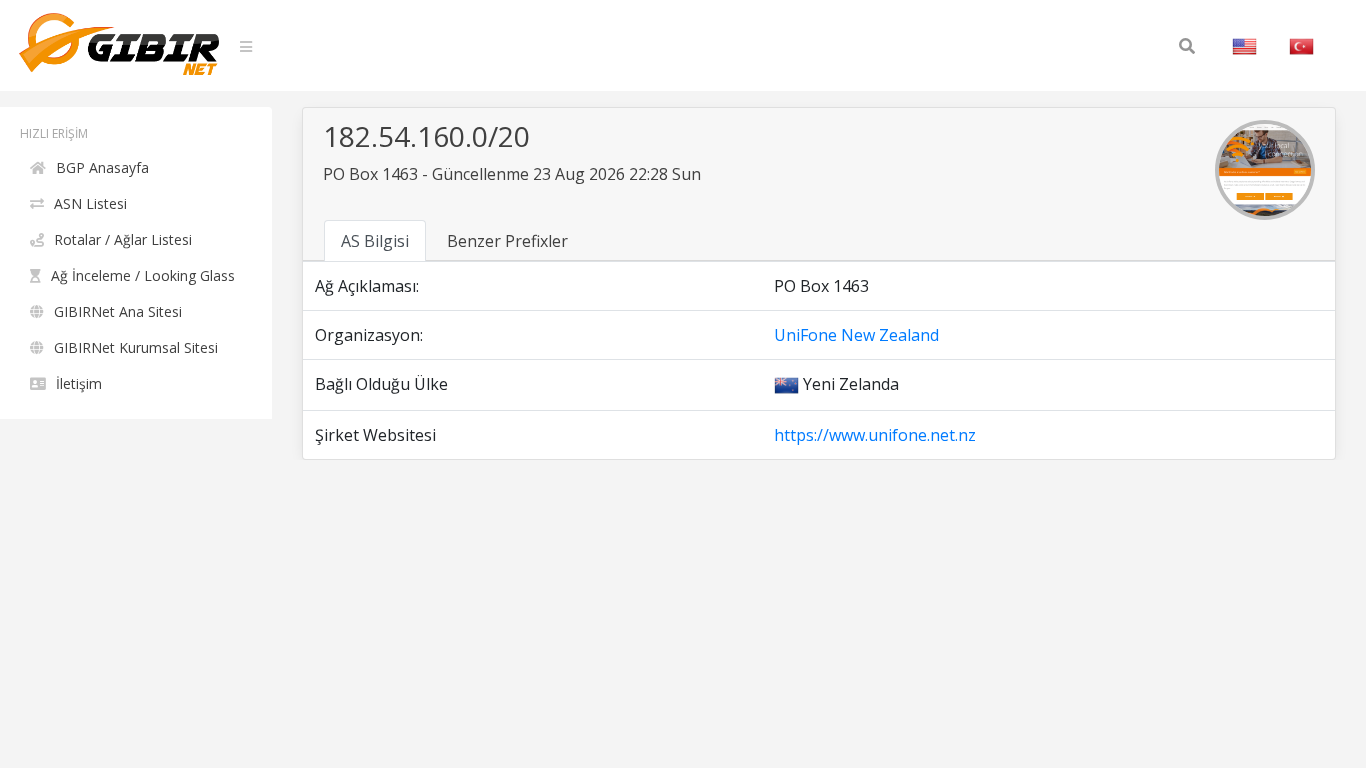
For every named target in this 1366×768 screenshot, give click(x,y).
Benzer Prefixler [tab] (507, 241)
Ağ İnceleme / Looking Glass (143, 275)
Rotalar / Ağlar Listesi (123, 239)
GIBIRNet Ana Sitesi (118, 311)
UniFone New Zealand (856, 335)
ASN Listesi (90, 203)
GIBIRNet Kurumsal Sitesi (136, 347)
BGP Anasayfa (102, 167)
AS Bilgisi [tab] (375, 241)
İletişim (79, 383)
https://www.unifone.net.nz (875, 435)
